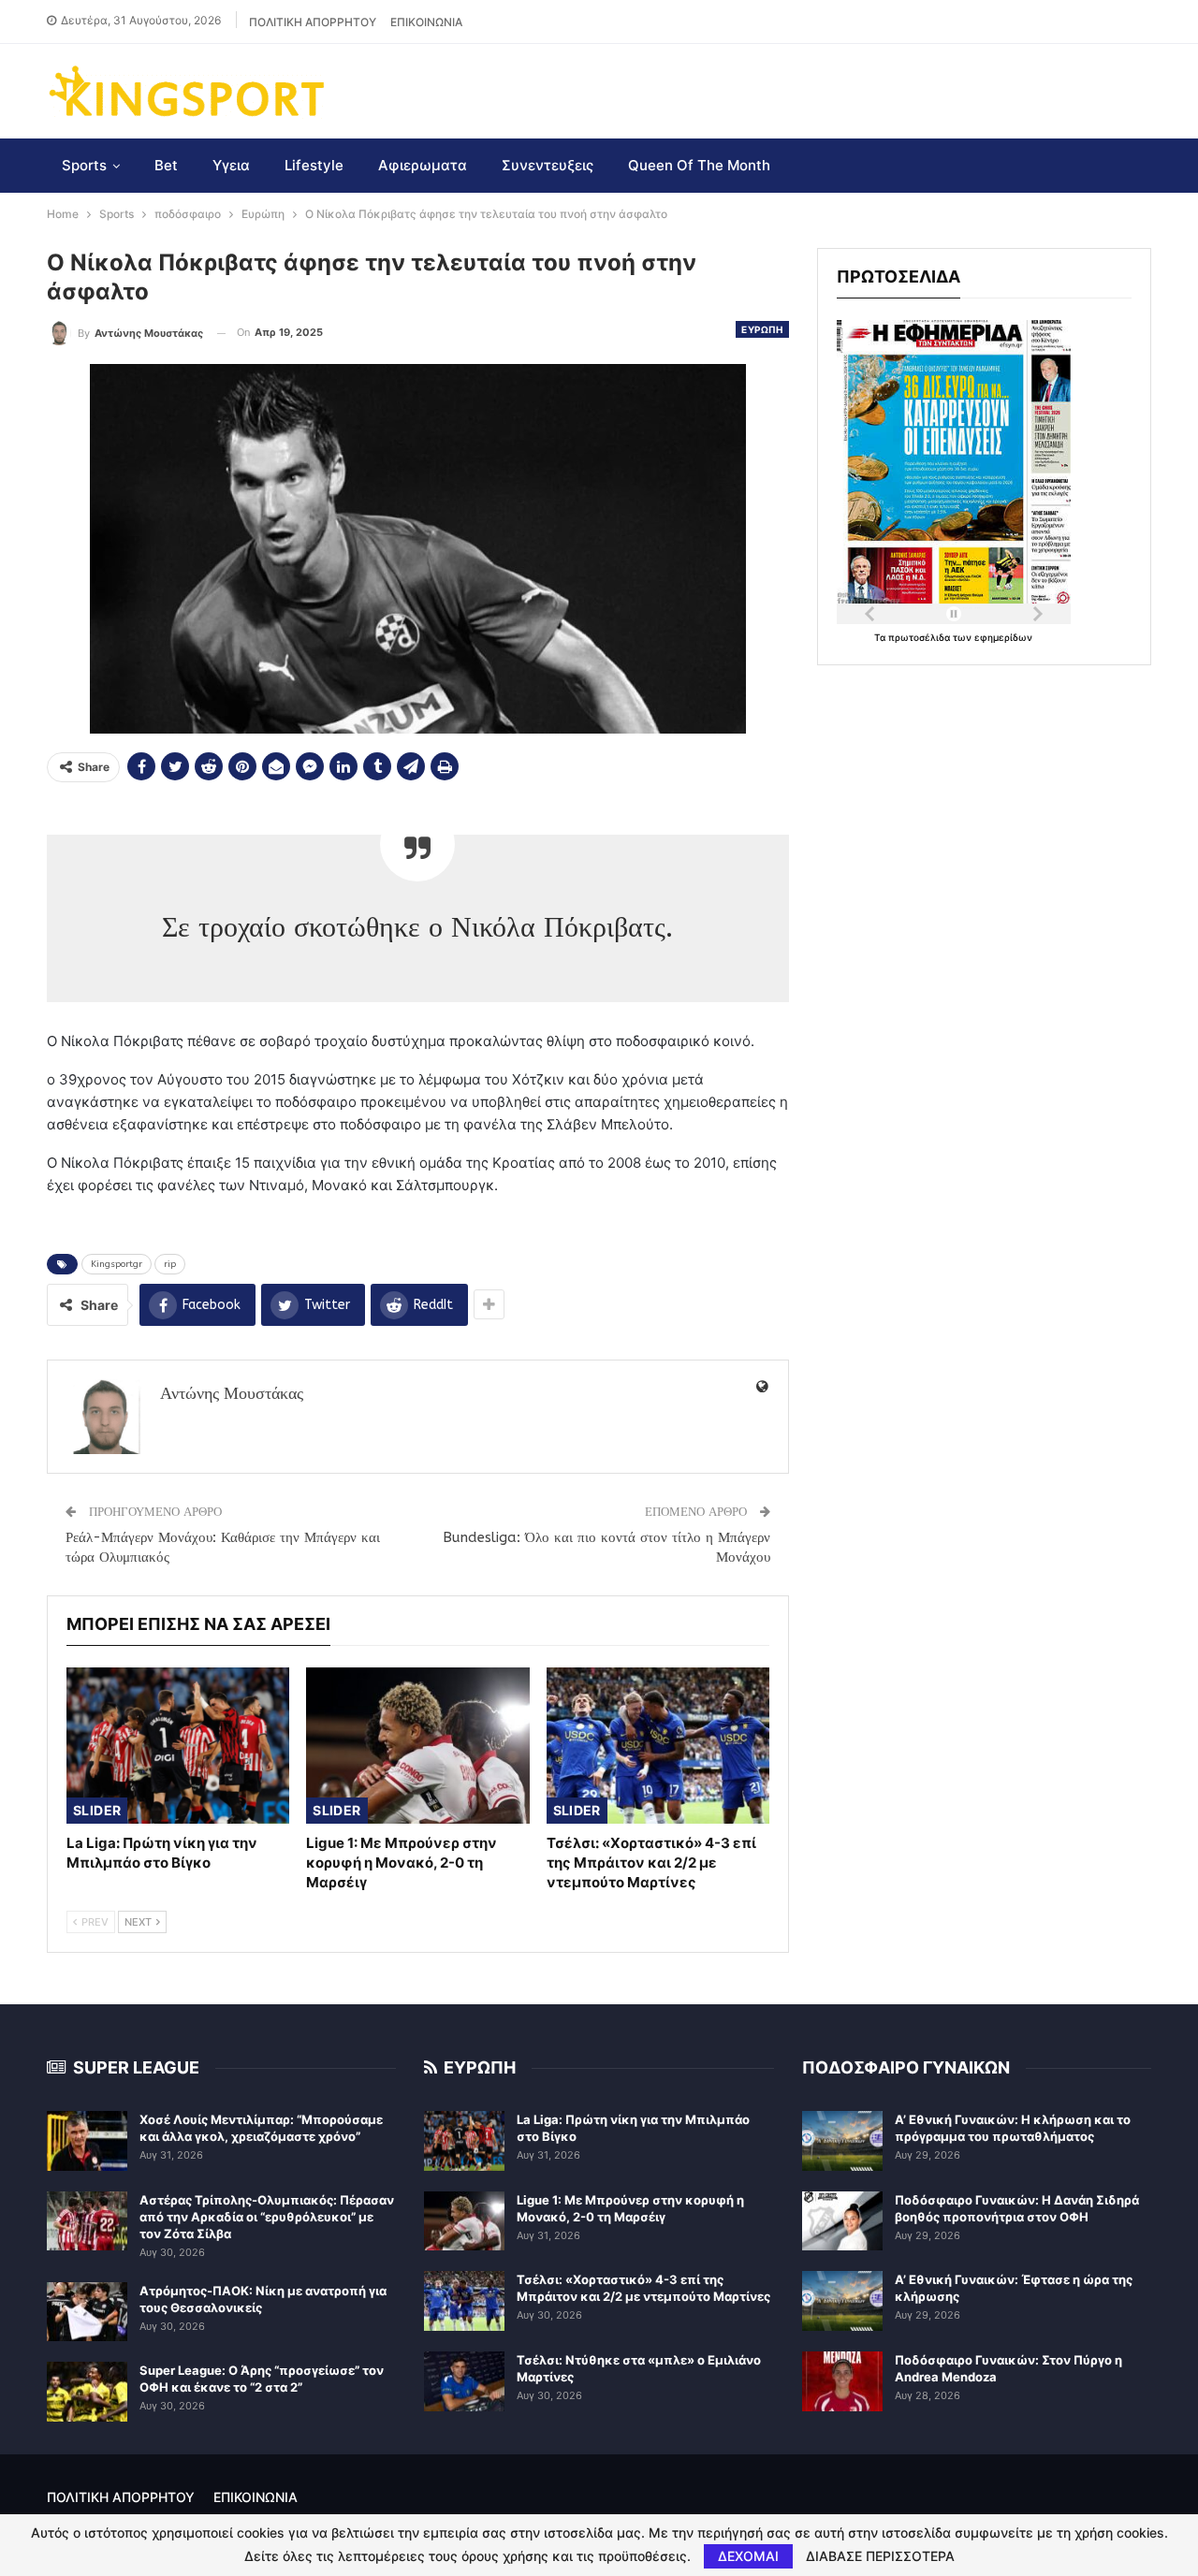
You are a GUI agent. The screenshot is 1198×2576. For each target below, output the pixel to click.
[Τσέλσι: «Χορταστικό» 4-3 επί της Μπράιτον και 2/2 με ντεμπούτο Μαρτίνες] (658, 1746)
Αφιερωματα (423, 165)
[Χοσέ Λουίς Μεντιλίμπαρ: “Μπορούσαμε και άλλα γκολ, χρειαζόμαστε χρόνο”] (87, 2141)
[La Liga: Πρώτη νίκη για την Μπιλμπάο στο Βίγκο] (178, 1746)
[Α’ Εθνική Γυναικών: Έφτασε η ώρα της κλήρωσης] (842, 2301)
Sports (84, 165)
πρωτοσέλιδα (920, 637)
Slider (97, 1810)
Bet (166, 165)
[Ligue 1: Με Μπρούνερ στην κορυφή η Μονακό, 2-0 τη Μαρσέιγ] (417, 1746)
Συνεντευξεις (548, 165)
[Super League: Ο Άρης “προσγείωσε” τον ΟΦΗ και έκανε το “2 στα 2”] (87, 2392)
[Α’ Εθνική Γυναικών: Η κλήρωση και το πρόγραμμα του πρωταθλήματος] (842, 2141)
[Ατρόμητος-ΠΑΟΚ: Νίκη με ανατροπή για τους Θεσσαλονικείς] (87, 2312)
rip (170, 1264)
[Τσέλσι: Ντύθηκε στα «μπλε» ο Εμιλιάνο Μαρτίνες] (464, 2381)
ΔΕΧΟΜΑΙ (748, 2556)
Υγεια (231, 165)
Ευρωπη (762, 329)
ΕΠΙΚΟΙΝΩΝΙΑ (426, 22)
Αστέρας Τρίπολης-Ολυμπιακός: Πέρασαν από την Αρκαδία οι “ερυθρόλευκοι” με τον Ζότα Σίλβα (267, 2217)
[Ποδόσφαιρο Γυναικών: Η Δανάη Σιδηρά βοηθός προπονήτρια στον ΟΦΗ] (842, 2221)
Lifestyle (314, 165)
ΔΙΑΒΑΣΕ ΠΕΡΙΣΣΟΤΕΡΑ (880, 2556)
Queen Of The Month (699, 165)
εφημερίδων (1003, 637)
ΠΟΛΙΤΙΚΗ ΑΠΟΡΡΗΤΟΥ (313, 22)
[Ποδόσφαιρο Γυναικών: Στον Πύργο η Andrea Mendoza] (842, 2381)
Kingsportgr (117, 1264)
